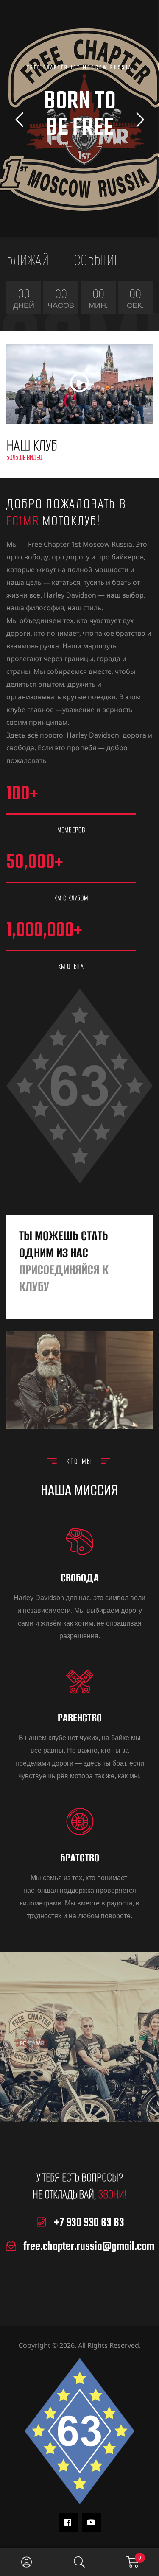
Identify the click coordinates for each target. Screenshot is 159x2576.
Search (79, 2562)
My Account (26, 2562)
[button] (79, 384)
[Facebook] (68, 2522)
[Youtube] (91, 2522)
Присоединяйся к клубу (64, 1278)
